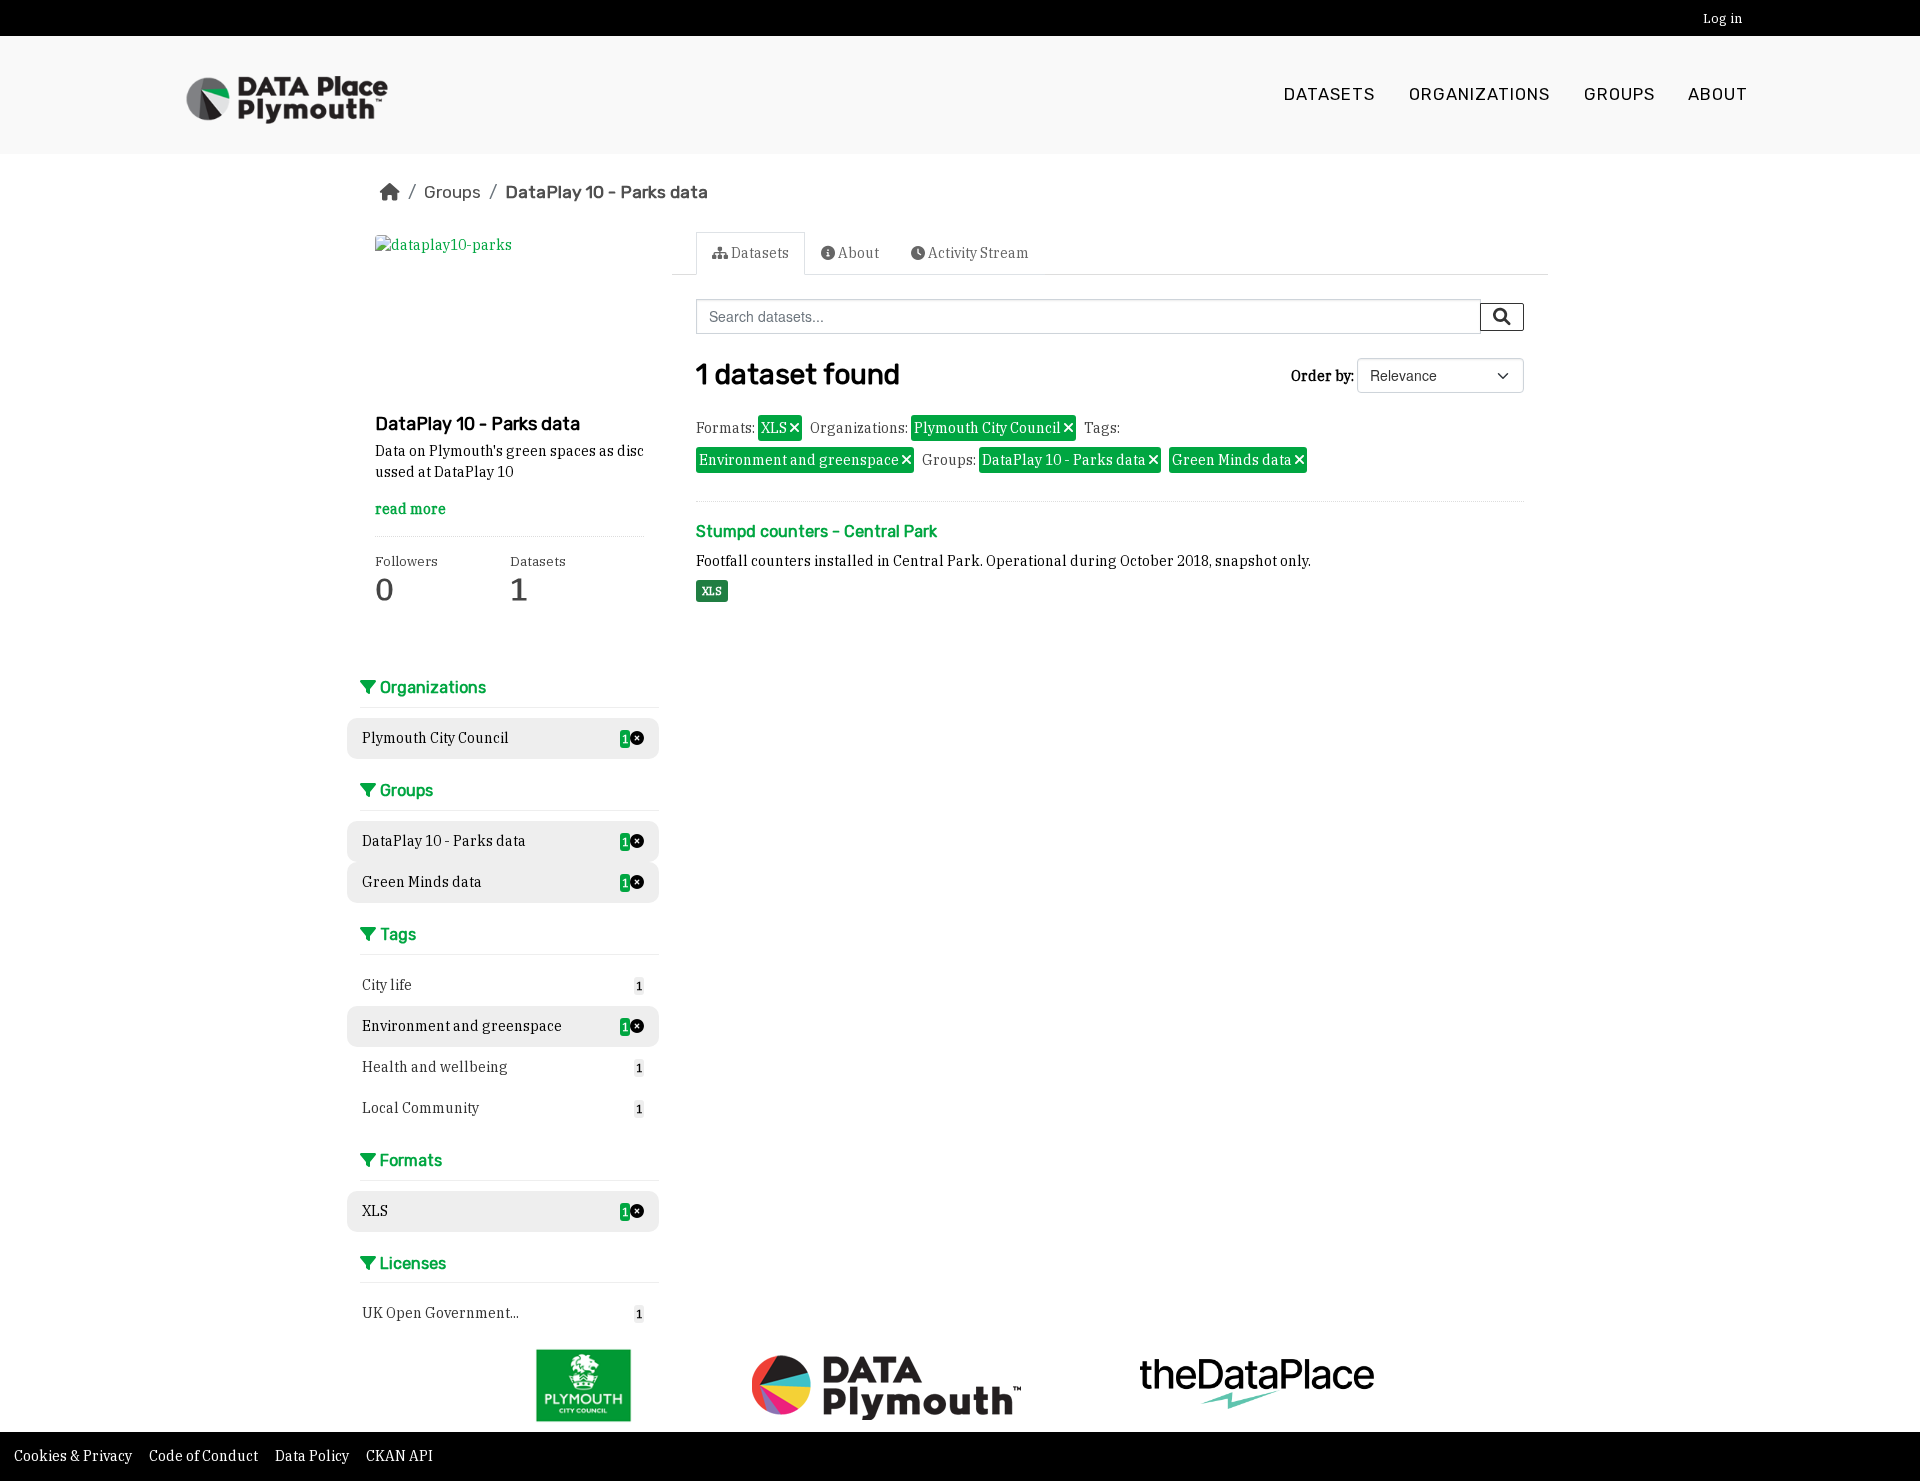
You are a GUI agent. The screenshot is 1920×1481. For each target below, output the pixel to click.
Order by (1321, 376)
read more (410, 509)
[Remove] (794, 429)
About (1718, 94)
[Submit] (1502, 317)
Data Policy (313, 1456)
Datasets (1329, 94)
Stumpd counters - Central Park (816, 531)
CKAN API (399, 1456)
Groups (1619, 94)
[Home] (390, 192)
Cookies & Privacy (74, 1456)
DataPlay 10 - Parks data (606, 192)
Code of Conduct (205, 1456)
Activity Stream (977, 253)
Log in (1722, 18)
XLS (712, 591)
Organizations (1479, 94)
